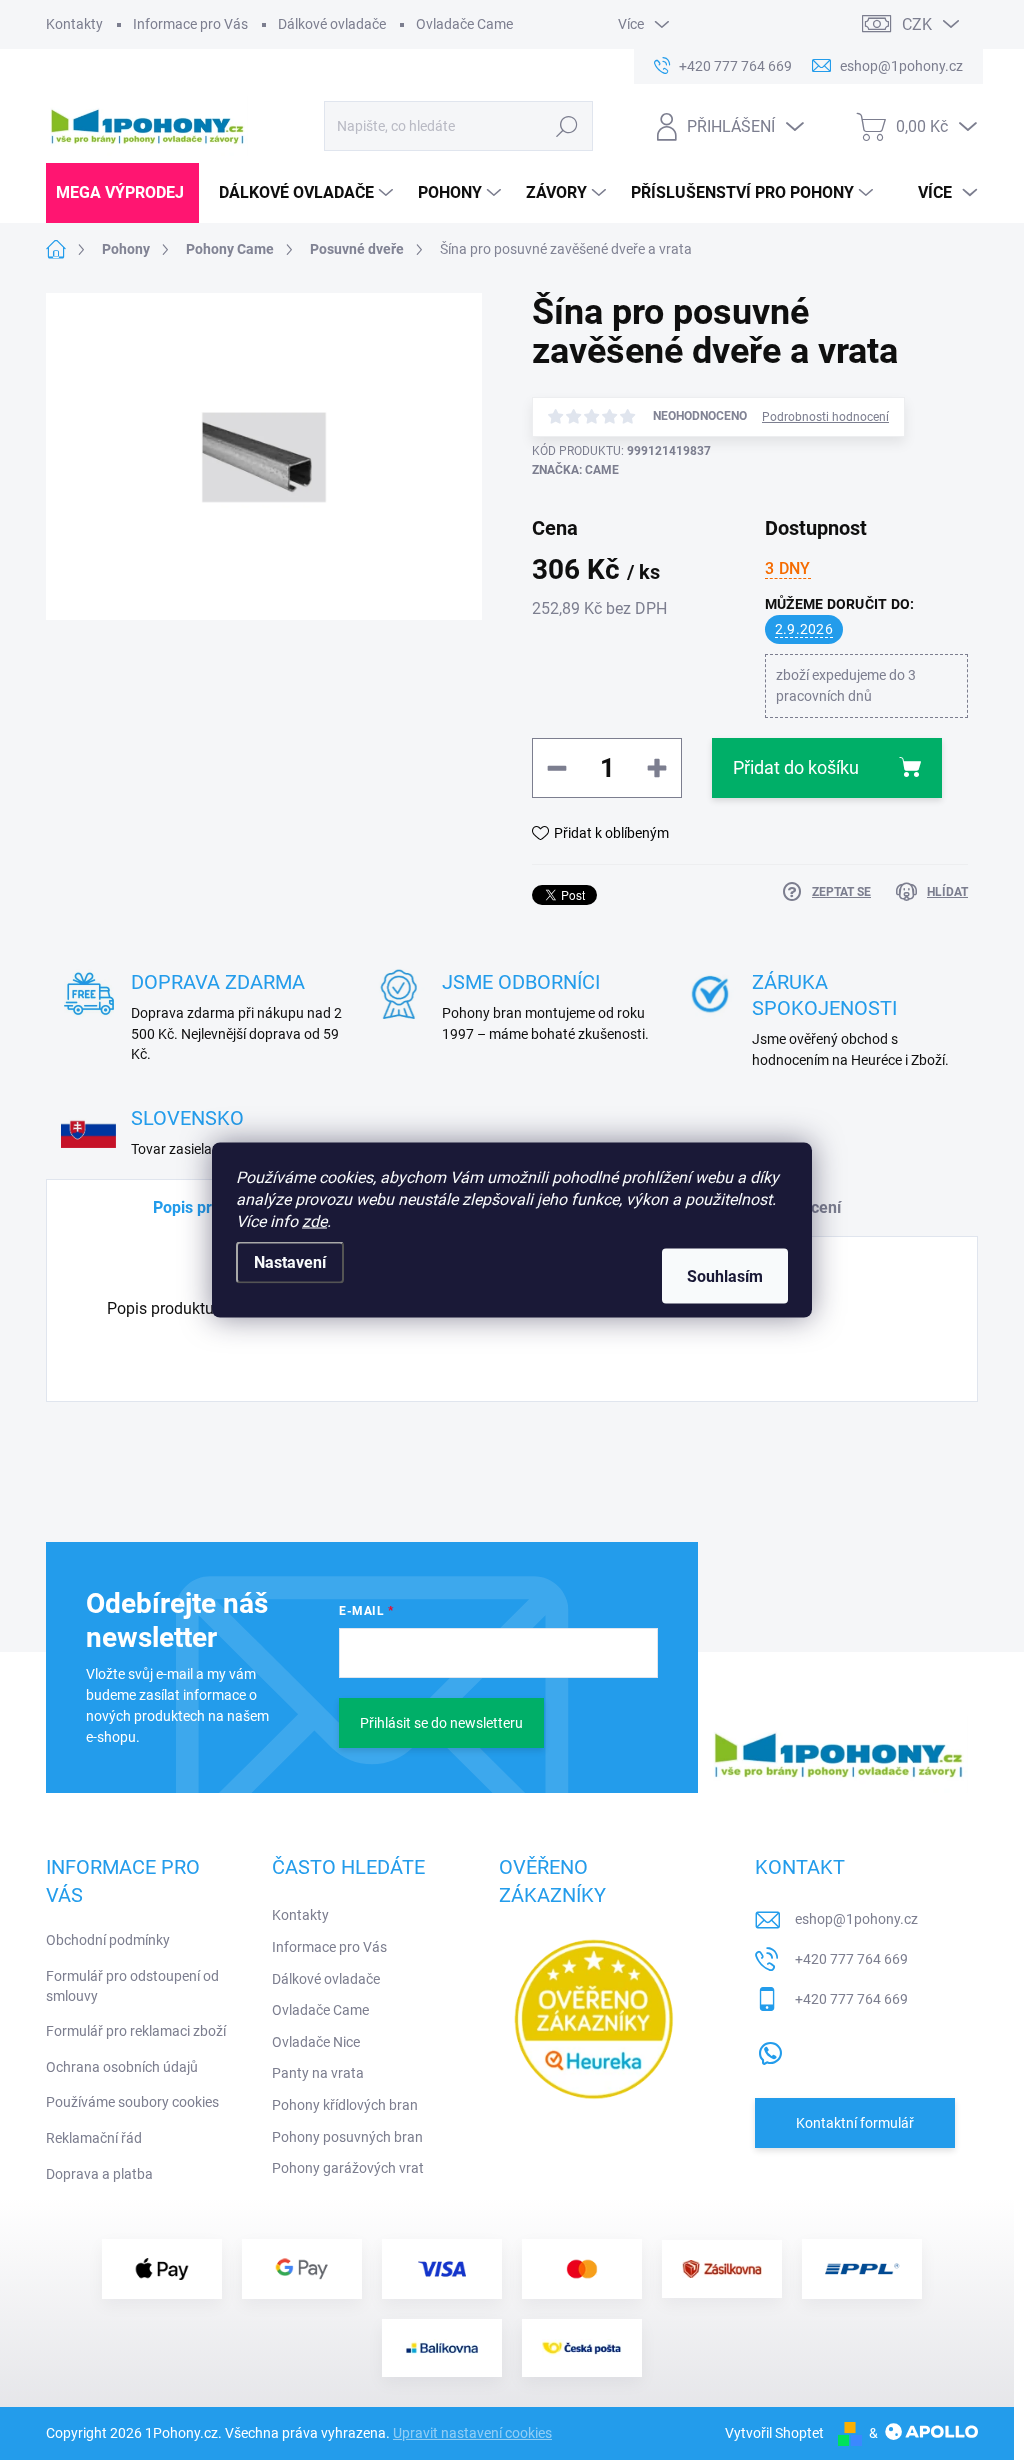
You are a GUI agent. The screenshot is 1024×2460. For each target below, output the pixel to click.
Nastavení (290, 1262)
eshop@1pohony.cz (856, 1919)
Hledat (566, 126)
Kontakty (74, 24)
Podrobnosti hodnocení (825, 417)
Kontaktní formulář (855, 2123)
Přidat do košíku (796, 767)
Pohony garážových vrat (348, 2168)
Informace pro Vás (190, 24)
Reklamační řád (94, 2138)
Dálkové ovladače (332, 24)
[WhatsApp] (770, 2049)
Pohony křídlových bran (345, 2105)
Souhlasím (725, 1276)
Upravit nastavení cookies (472, 2433)
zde (314, 1221)
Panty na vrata (318, 2073)
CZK (917, 24)
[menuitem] (122, 193)
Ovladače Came (464, 24)
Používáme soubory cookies (132, 2102)
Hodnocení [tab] (802, 1207)
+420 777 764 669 (851, 1959)
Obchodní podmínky (108, 1940)
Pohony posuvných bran (347, 2137)
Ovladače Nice (316, 2042)
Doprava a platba (99, 2174)
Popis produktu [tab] (207, 1207)
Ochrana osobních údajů (122, 2067)
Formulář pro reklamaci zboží (136, 2031)
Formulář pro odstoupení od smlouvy (132, 1986)
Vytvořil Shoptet (774, 2433)
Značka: (575, 470)
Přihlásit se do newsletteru (441, 1723)
